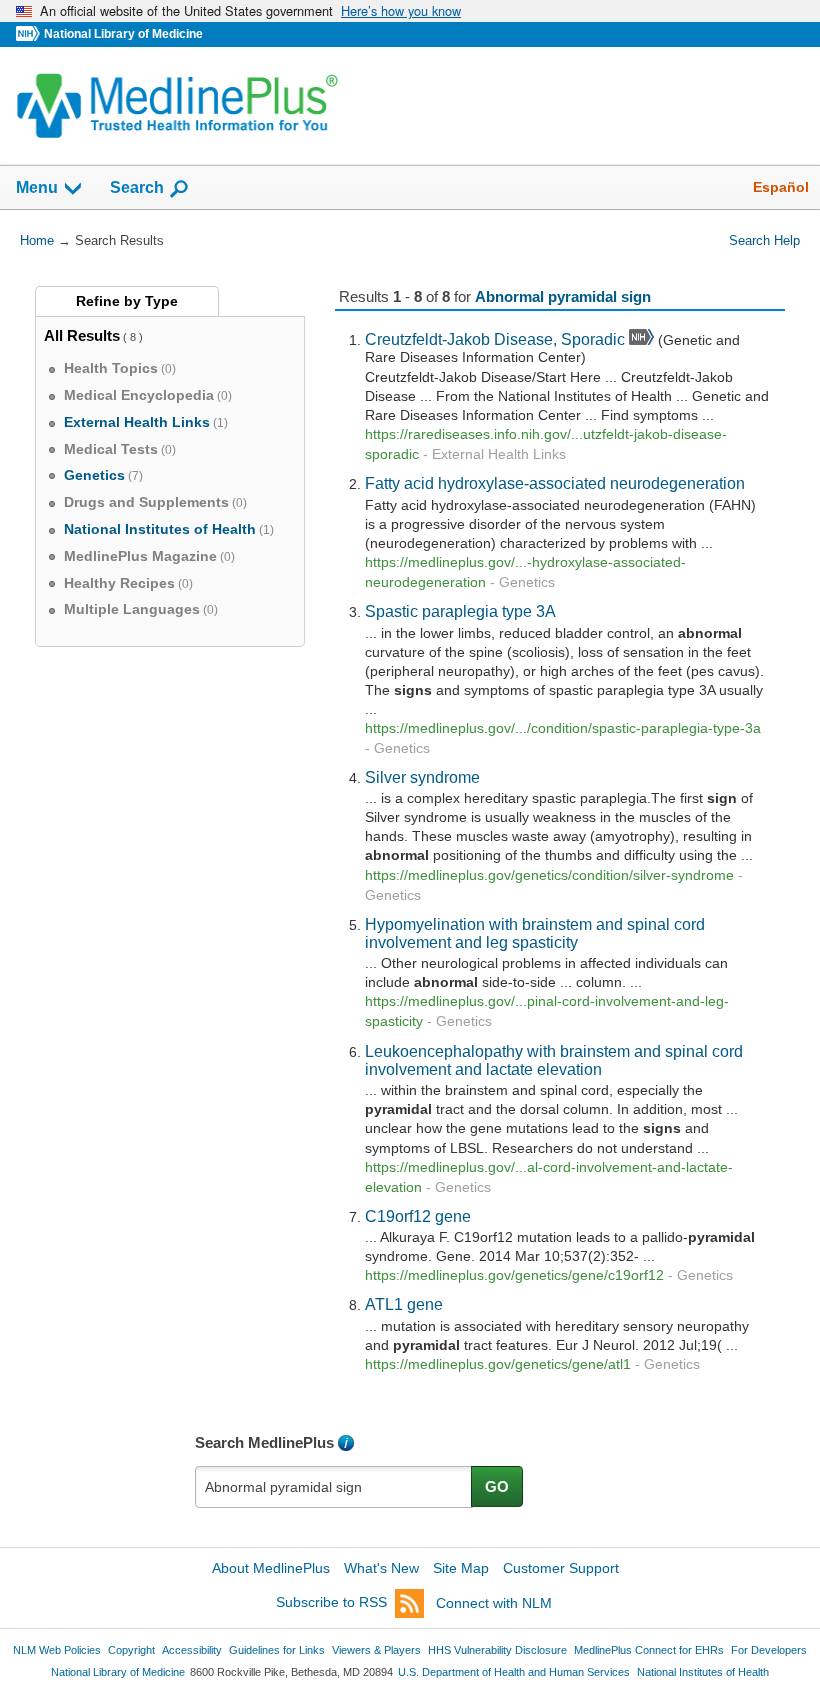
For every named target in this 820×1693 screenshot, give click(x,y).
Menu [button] (37, 187)
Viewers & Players (376, 1650)
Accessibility (192, 1650)
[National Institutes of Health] (30, 34)
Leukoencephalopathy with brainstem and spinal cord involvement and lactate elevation (554, 1060)
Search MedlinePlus (264, 1442)
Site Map (461, 1568)
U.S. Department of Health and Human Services (514, 1672)
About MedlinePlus (271, 1568)
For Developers (769, 1650)
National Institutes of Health (703, 1672)
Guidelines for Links (277, 1650)
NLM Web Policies (57, 1650)
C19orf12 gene (418, 1216)
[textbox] (334, 1487)
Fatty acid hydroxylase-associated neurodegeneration (555, 483)
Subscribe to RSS (331, 1603)
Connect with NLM (494, 1603)
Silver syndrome (422, 777)
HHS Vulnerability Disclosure (497, 1650)
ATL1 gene (404, 1304)
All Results (82, 335)
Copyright (131, 1650)
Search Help (764, 240)
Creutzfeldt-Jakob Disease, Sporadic (495, 339)
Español (781, 187)
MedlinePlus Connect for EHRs (649, 1650)
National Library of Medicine (123, 34)
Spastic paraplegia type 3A (460, 611)
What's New (381, 1568)
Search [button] (137, 187)
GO (497, 1486)
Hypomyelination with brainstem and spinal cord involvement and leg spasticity (535, 933)
